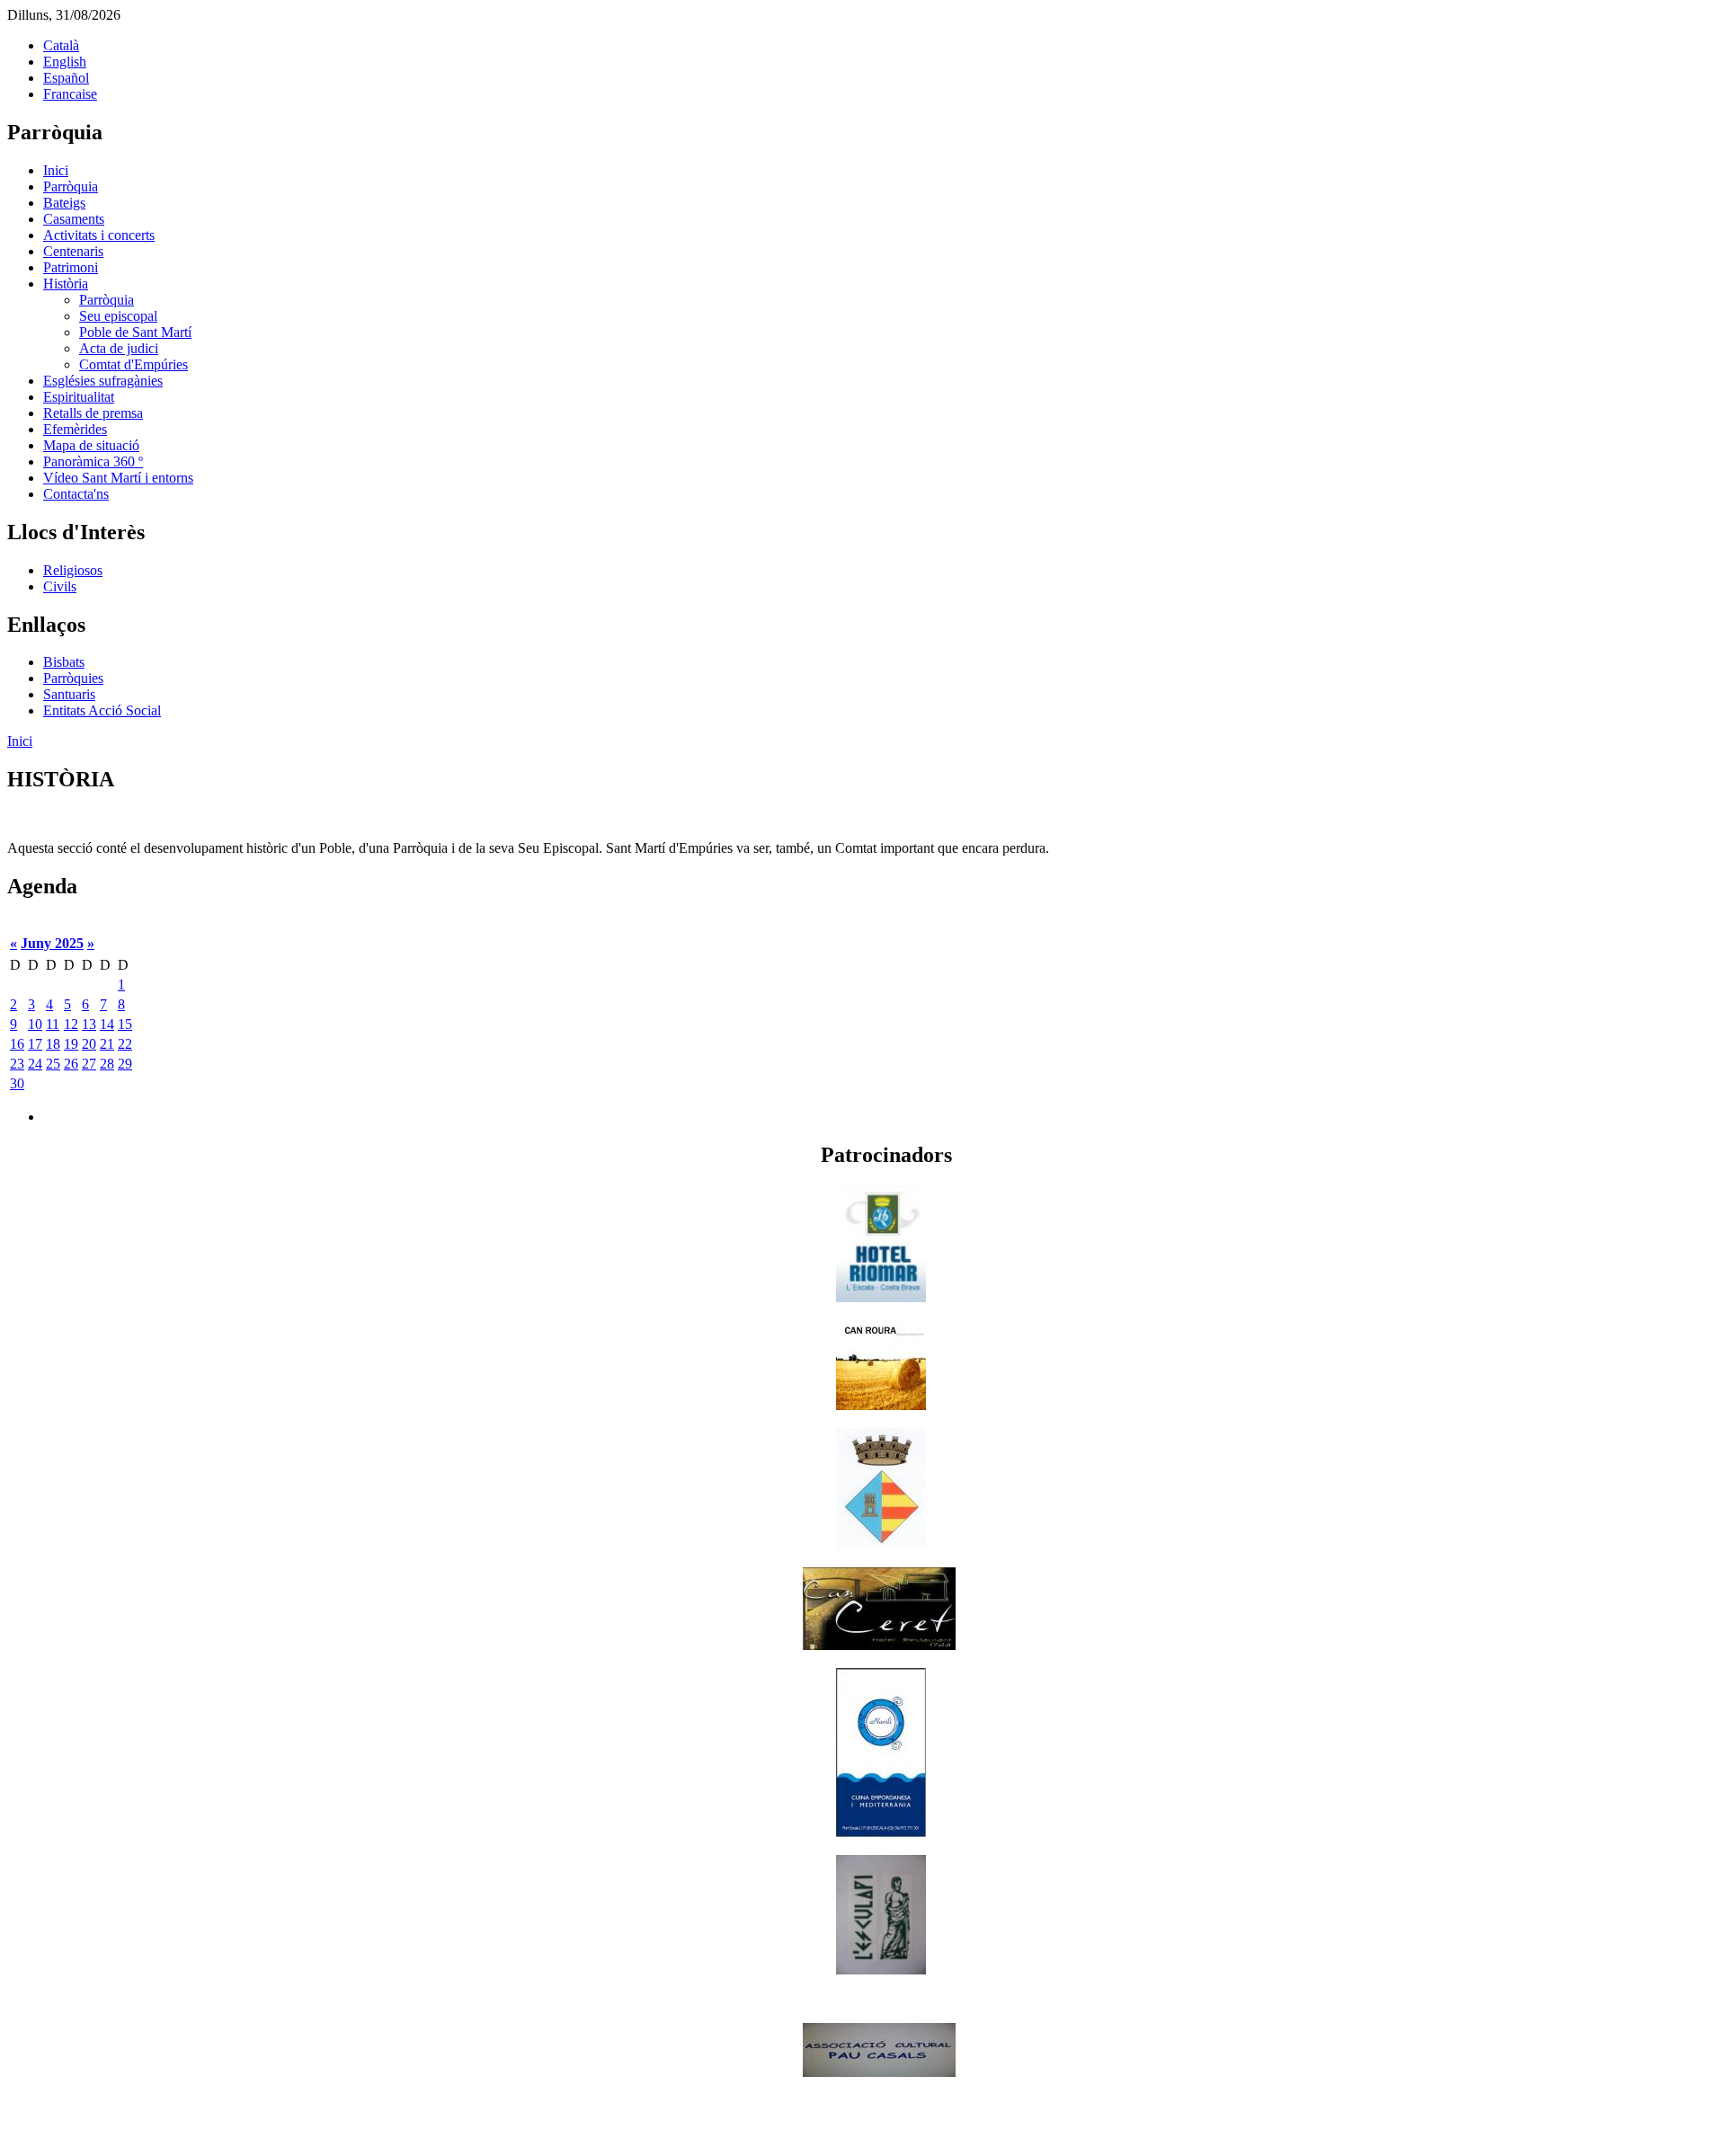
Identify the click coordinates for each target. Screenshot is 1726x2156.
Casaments (74, 219)
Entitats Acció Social (102, 710)
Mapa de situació (91, 445)
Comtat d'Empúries (133, 364)
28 (107, 1064)
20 (89, 1044)
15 (125, 1024)
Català (61, 45)
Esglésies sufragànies (103, 381)
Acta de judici (119, 348)
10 (35, 1024)
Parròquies (73, 678)
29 (125, 1064)
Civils (60, 586)
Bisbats (64, 662)
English (65, 62)
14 (107, 1024)
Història (66, 284)
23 (17, 1064)
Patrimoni (71, 267)
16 (17, 1044)
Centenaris (73, 251)
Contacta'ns (76, 494)
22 (125, 1044)
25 (53, 1064)
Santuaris (69, 694)
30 (17, 1083)
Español (66, 78)
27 (89, 1064)
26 (71, 1064)
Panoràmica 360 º (93, 461)
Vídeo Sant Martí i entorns (118, 478)
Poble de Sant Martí (135, 332)
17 (35, 1044)
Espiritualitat (79, 397)
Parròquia (71, 186)
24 (35, 1064)
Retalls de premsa (93, 413)
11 (53, 1024)
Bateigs (64, 203)
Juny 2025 (52, 943)
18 (53, 1044)
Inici (56, 170)
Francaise (70, 94)
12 (71, 1024)
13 (89, 1024)
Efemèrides (75, 429)
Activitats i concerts (99, 235)
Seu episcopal (118, 316)
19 (71, 1044)
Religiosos (73, 570)
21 (107, 1044)
